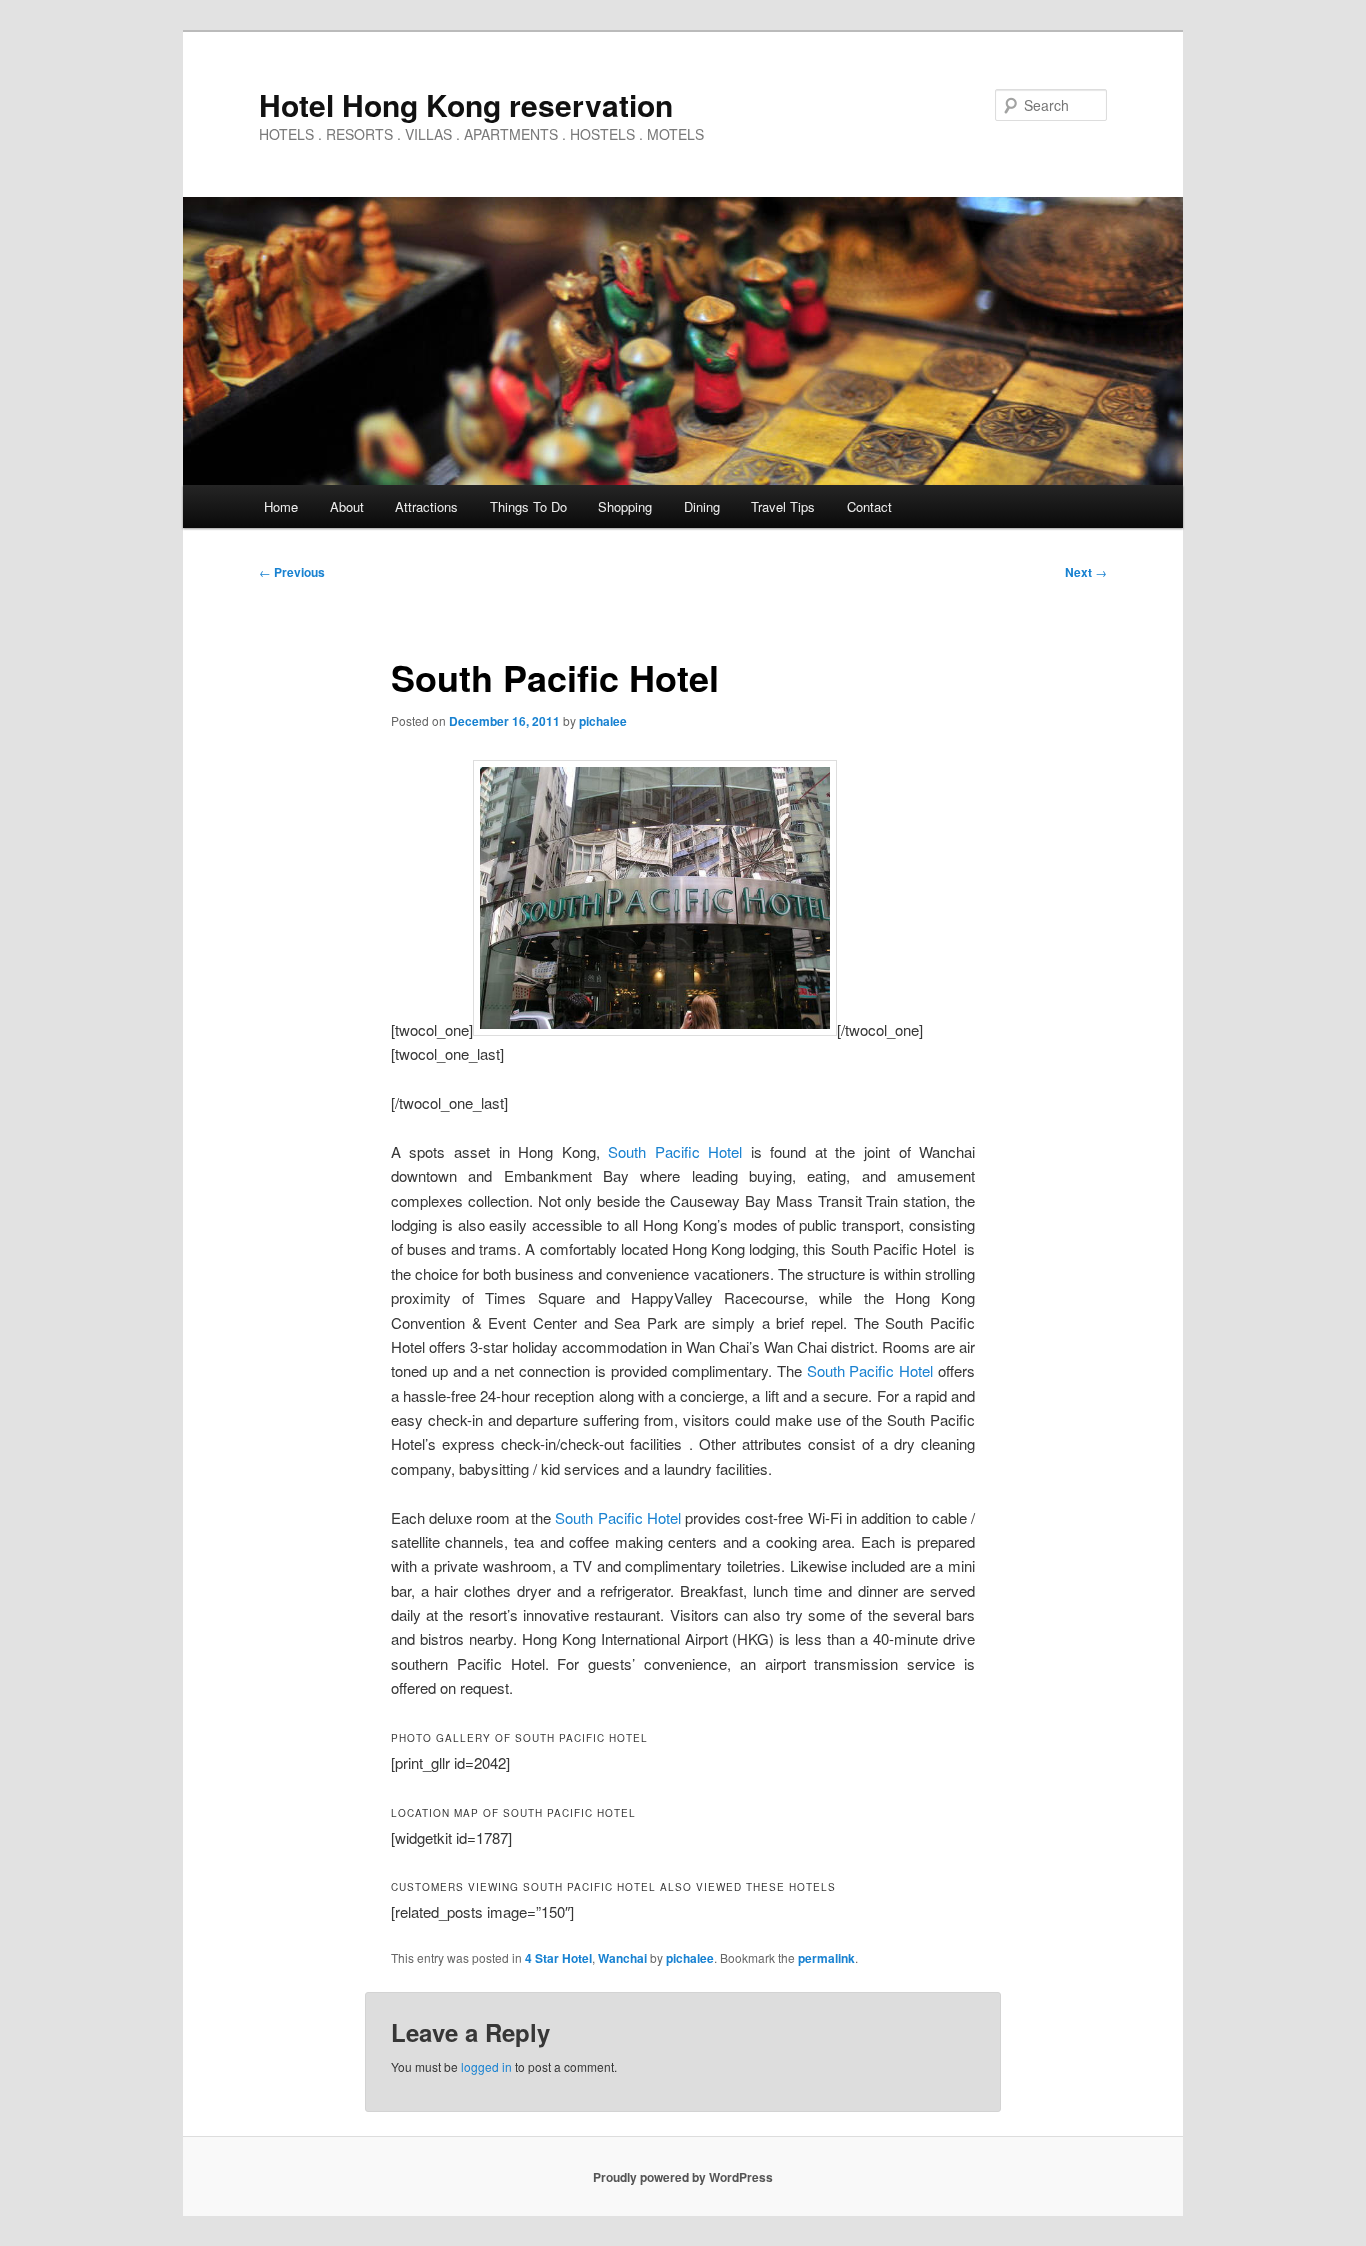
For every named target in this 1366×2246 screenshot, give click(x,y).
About (347, 506)
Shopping (625, 506)
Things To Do (528, 506)
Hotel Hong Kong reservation (466, 104)
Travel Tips (783, 506)
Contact (869, 506)
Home (281, 506)
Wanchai (622, 1958)
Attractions (426, 506)
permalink (826, 1958)
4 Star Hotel (558, 1958)
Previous (292, 572)
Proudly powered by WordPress (683, 2177)
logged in (486, 2066)
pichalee (603, 721)
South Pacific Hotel (675, 1151)
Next (1086, 572)
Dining (702, 506)
